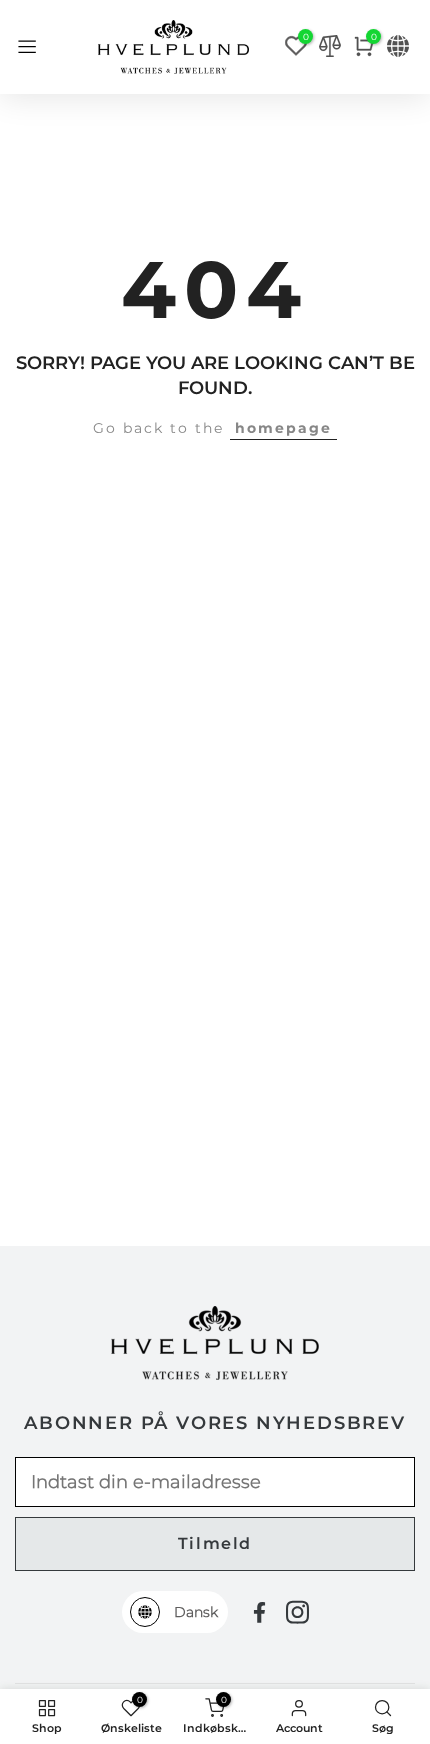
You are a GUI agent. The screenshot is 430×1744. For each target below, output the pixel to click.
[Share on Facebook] (259, 1612)
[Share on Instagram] (297, 1612)
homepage (283, 428)
